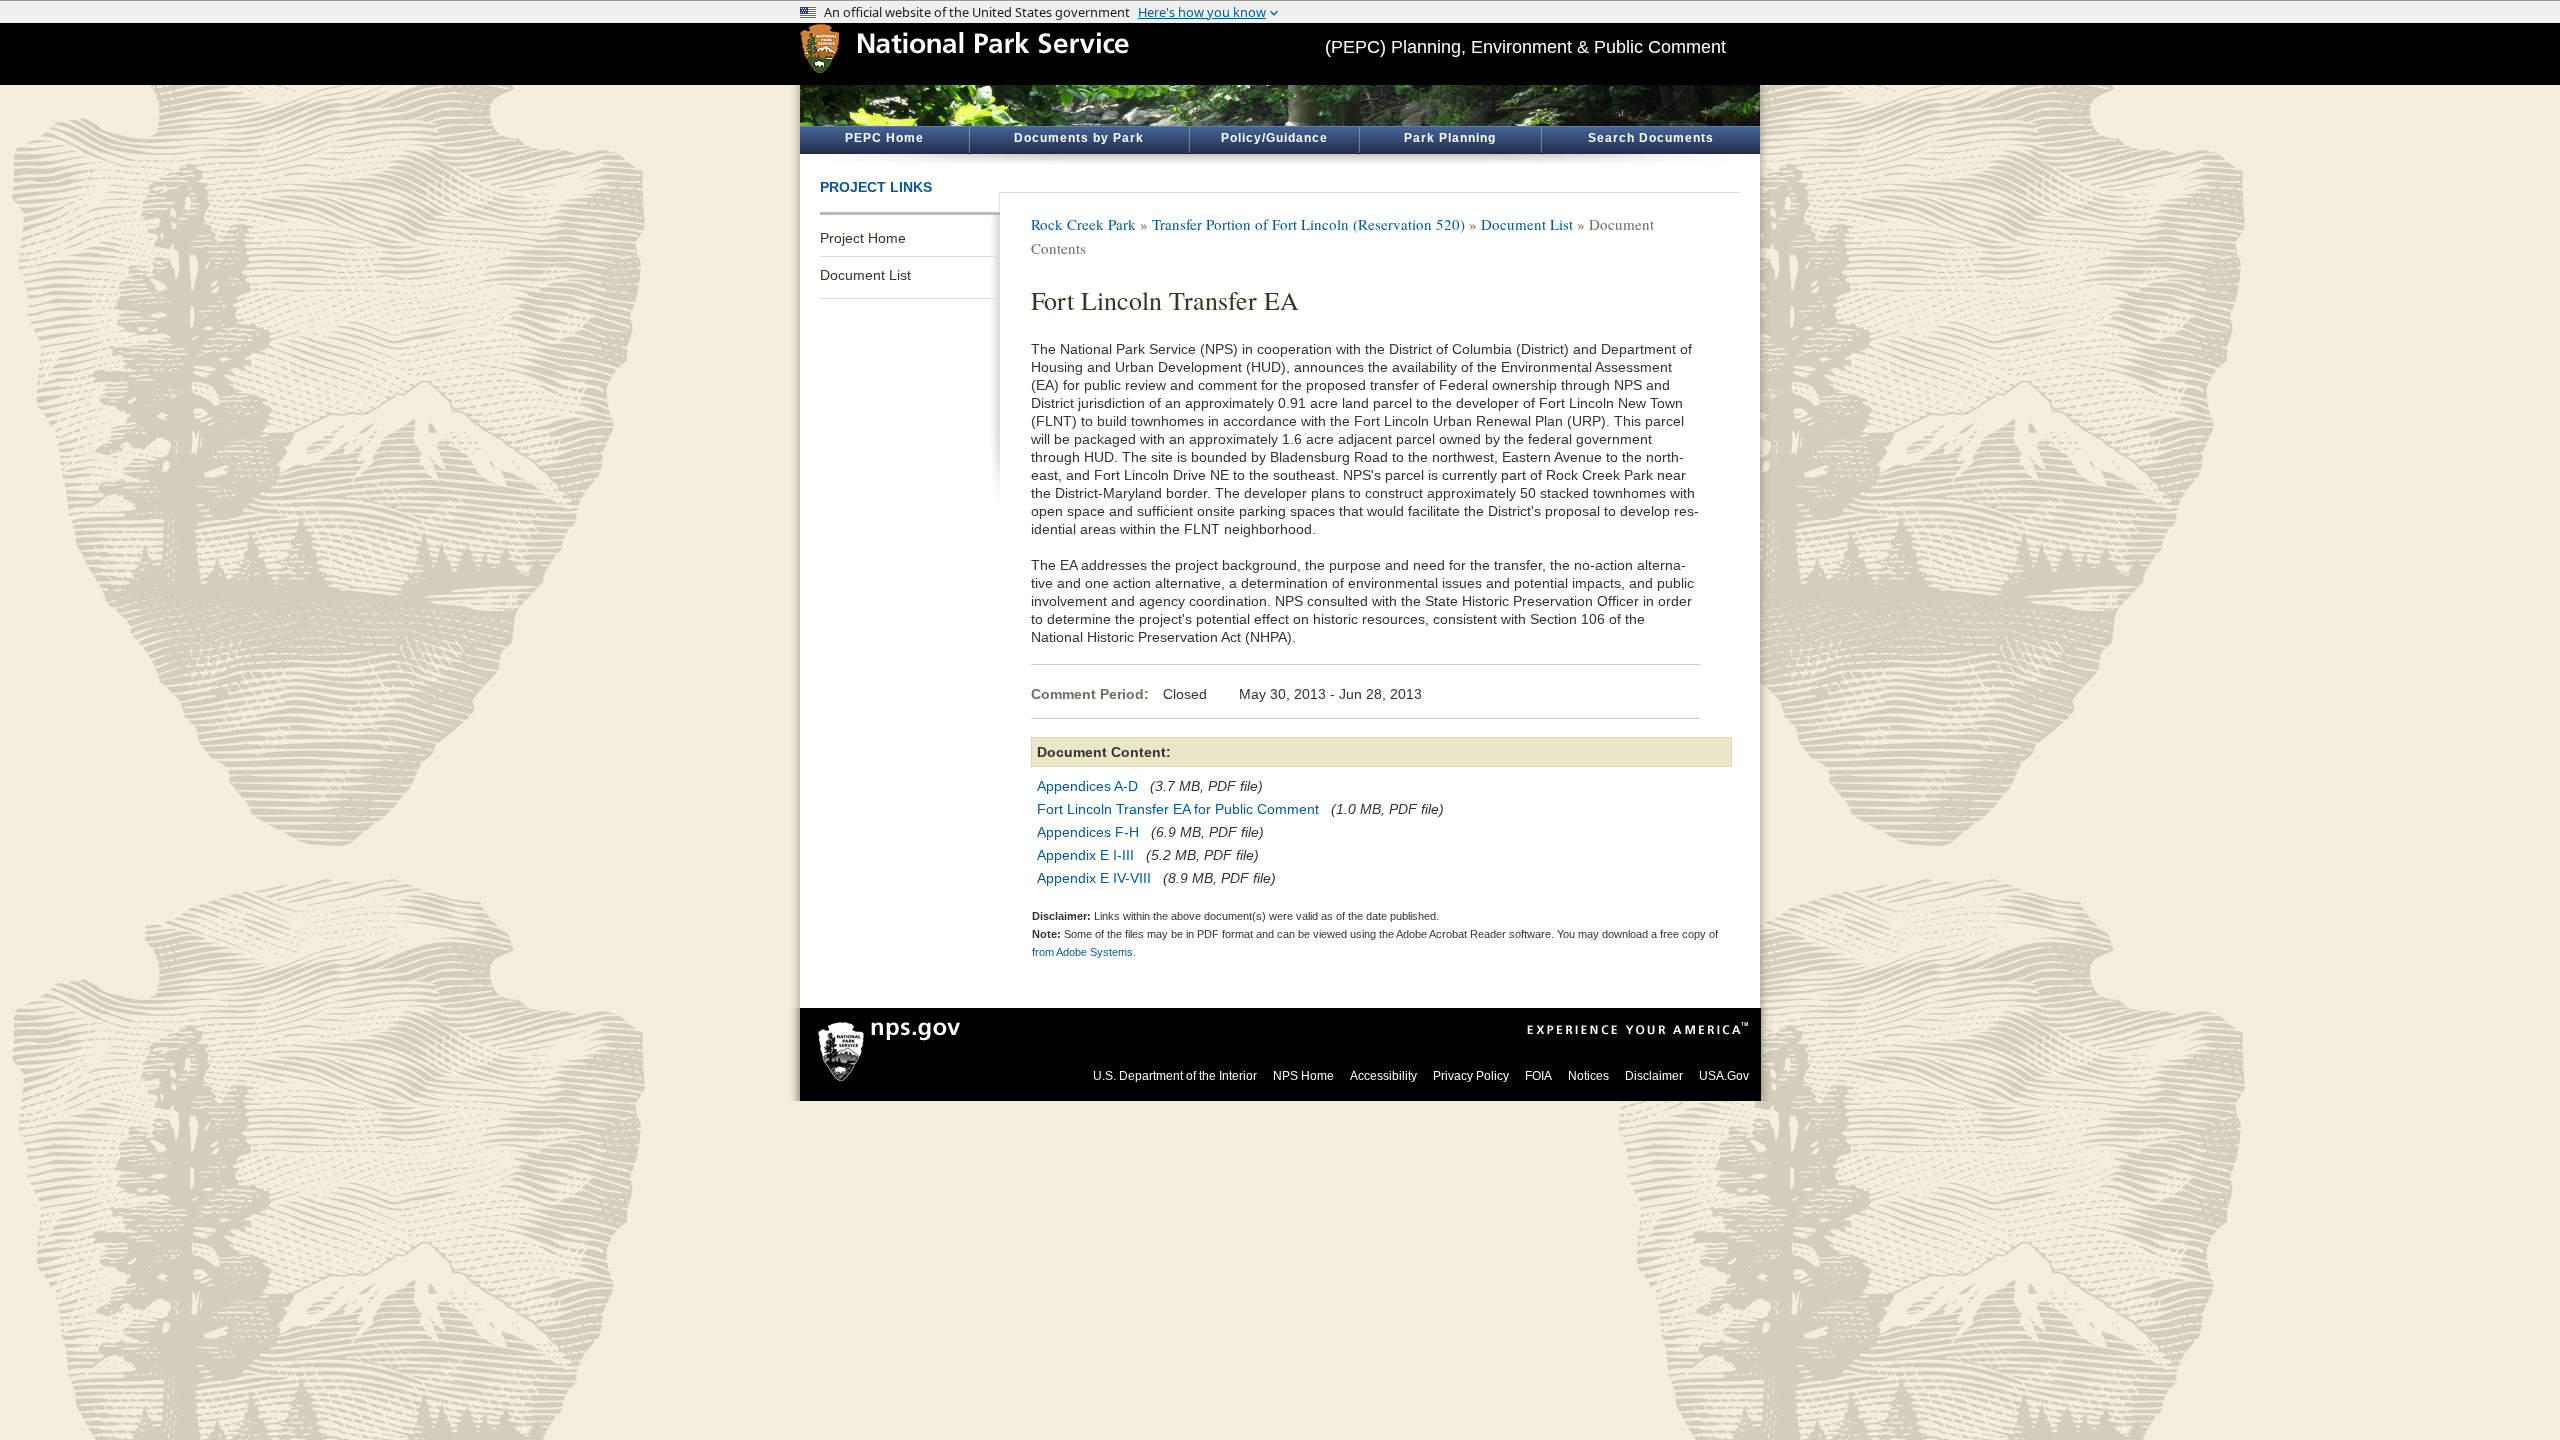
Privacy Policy (1471, 1076)
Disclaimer (1654, 1076)
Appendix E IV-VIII (1094, 878)
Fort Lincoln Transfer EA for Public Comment (1178, 809)
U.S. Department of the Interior (1175, 1076)
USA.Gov (1724, 1076)
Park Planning (1450, 138)
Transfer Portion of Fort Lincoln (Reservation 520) (1308, 224)
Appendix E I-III (1085, 855)
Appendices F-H (1088, 832)
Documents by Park (1079, 138)
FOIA (1538, 1076)
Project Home (863, 238)
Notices (1588, 1076)
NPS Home (1303, 1076)
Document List (865, 275)
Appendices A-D (1087, 786)
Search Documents (1651, 138)
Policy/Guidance (1274, 138)
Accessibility (1383, 1076)
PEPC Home (884, 138)
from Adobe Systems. (1084, 952)
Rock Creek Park (1083, 224)
